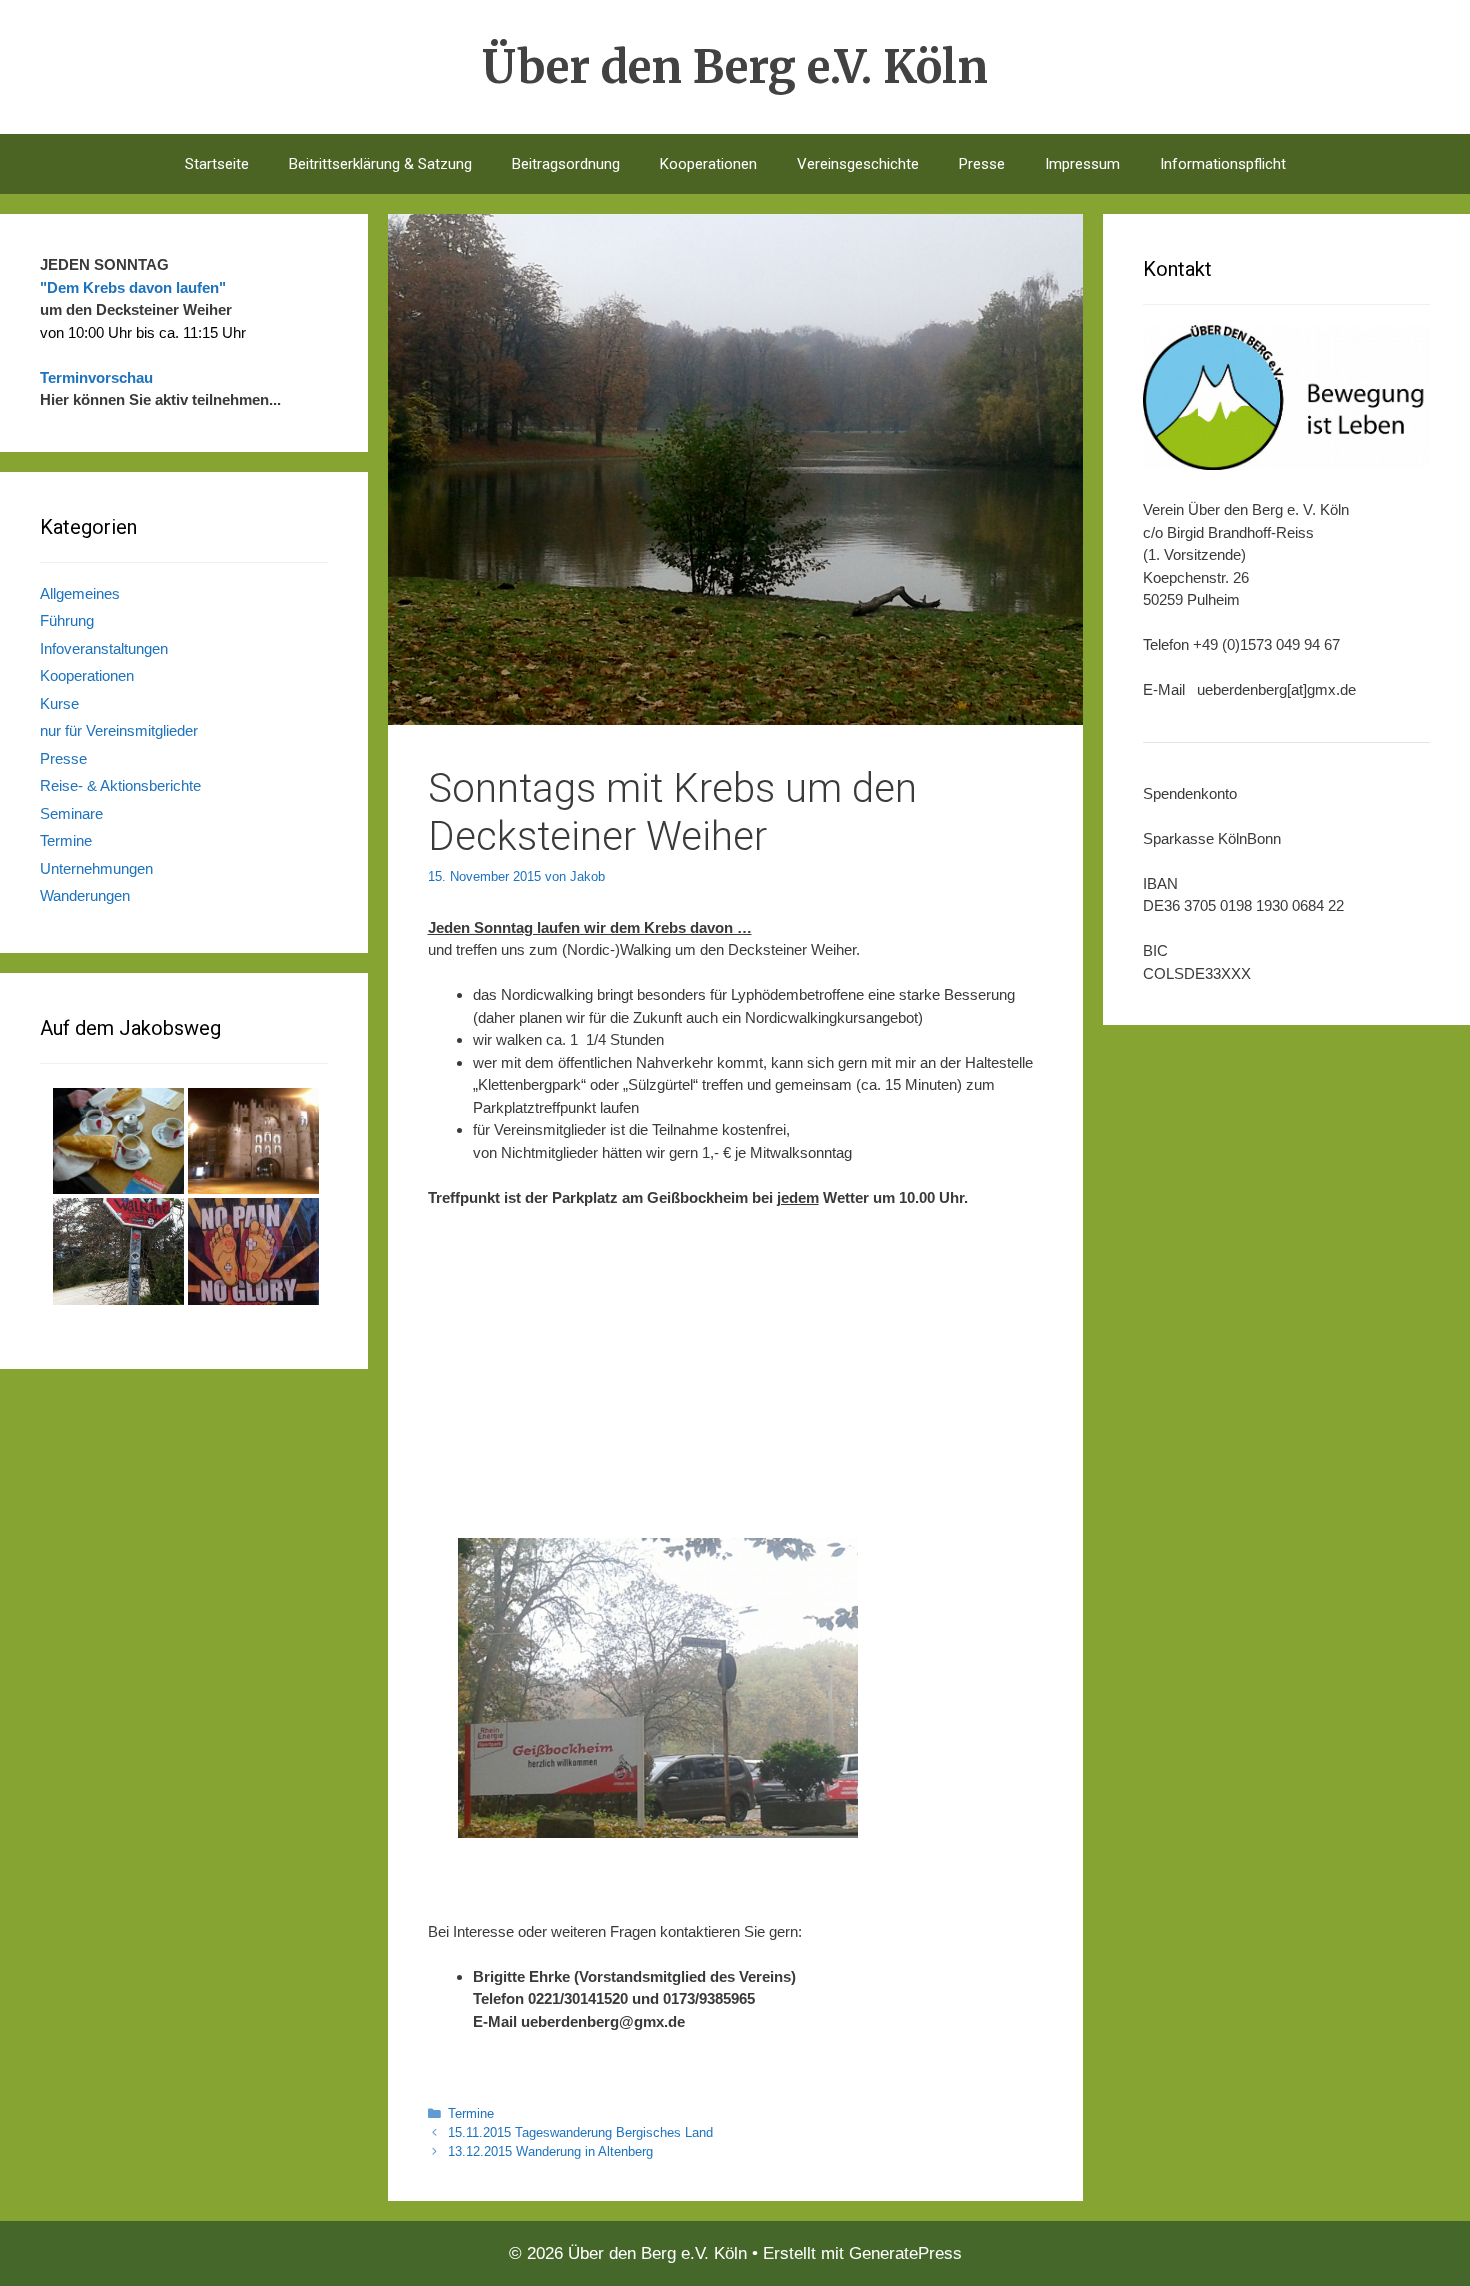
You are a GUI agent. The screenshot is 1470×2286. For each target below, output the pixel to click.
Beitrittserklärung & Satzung (380, 164)
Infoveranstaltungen (104, 648)
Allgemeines (80, 593)
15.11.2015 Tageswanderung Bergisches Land (580, 2132)
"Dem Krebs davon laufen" (133, 287)
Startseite (217, 164)
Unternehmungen (96, 868)
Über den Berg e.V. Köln (735, 67)
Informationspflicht (1223, 164)
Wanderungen (85, 895)
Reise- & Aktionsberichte (120, 785)
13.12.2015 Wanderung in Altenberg (550, 2151)
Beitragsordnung (566, 164)
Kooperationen (708, 164)
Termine (471, 2113)
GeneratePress (905, 2253)
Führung (67, 620)
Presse (982, 164)
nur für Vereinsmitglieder (119, 730)
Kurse (59, 703)
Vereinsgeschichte (858, 164)
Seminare (71, 813)
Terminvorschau (96, 377)
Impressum (1082, 164)
